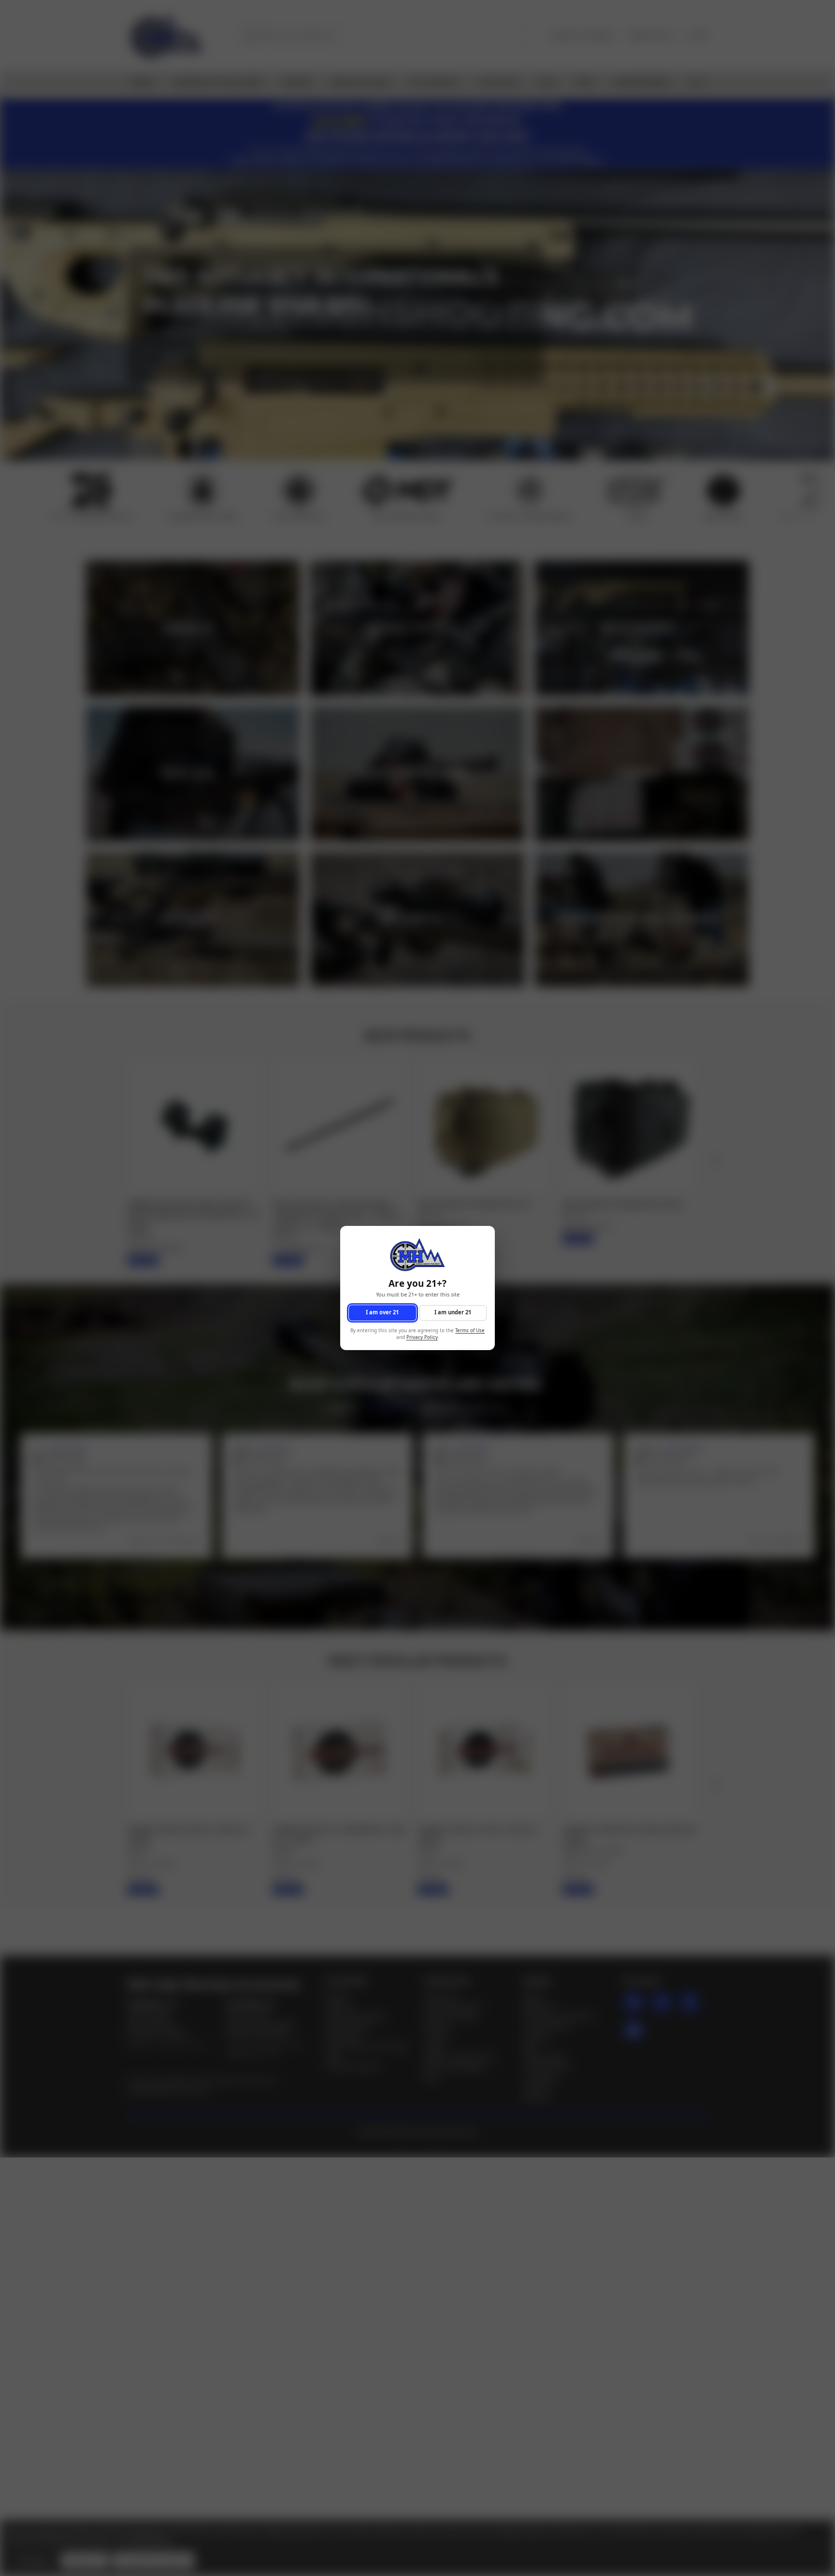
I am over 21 (382, 1313)
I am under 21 (453, 1313)
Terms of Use (470, 1331)
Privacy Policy (422, 1338)
